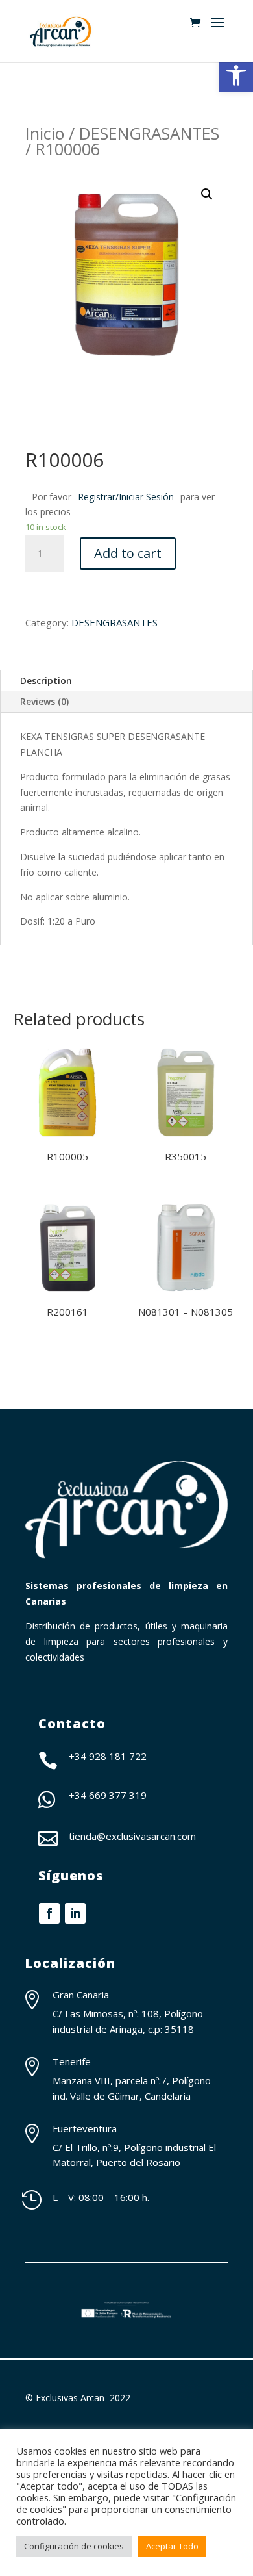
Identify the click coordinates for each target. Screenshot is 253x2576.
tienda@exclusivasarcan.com (132, 1836)
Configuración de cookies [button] (74, 2546)
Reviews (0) (44, 701)
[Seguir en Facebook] (49, 1913)
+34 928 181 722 (108, 1756)
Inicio (45, 133)
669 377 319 (118, 1795)
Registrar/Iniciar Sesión (126, 497)
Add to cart (128, 553)
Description (46, 681)
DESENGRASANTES (149, 133)
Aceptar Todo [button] (172, 2546)
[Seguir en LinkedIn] (75, 1913)
